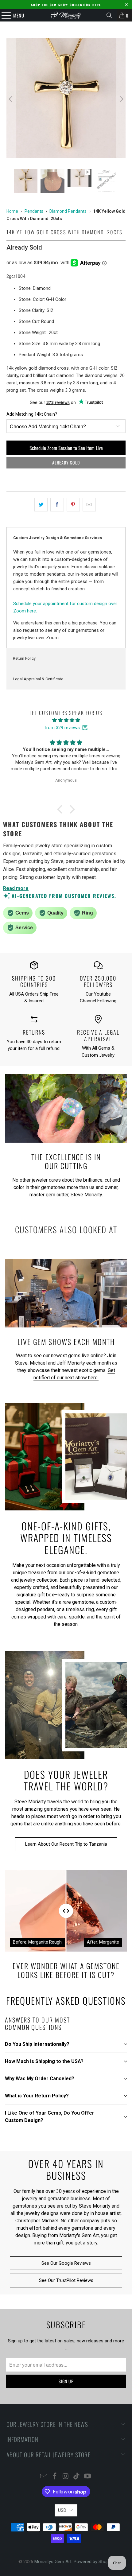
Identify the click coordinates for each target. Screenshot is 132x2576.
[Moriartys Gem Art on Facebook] (55, 2477)
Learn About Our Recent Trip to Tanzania (66, 1844)
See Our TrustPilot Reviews (66, 2280)
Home (12, 211)
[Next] (121, 99)
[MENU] (3, 15)
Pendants (34, 211)
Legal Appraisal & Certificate (38, 679)
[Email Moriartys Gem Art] (44, 2477)
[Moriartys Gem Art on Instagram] (66, 2477)
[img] (66, 720)
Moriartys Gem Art (53, 2562)
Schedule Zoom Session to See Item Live (66, 448)
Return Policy (24, 658)
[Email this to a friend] (89, 505)
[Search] (109, 15)
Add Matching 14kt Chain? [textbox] (32, 414)
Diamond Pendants (68, 211)
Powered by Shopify (94, 2562)
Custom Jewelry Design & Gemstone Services (58, 538)
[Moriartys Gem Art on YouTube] (88, 2477)
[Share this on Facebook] (57, 505)
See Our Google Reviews (66, 2263)
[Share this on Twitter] (41, 505)
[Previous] (11, 99)
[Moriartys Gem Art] (66, 15)
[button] (61, 809)
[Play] (66, 99)
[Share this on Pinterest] (73, 505)
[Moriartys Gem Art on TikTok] (77, 2477)
